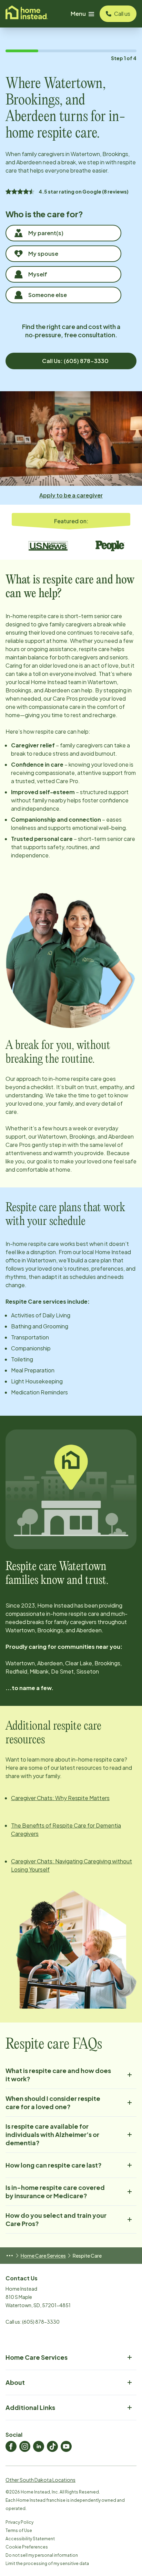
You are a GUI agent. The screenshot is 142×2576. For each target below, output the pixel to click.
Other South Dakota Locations (40, 2480)
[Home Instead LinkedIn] (39, 2446)
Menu (78, 14)
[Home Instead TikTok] (52, 2446)
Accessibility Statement (30, 2539)
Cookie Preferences (27, 2547)
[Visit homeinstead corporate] (27, 14)
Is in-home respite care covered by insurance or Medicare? (55, 2191)
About (15, 2382)
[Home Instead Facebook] (11, 2446)
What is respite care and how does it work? (58, 2075)
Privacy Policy (19, 2522)
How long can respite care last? (54, 2165)
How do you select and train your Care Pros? (56, 2219)
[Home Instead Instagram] (25, 2446)
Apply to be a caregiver (71, 495)
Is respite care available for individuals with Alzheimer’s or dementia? (52, 2134)
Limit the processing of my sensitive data (47, 2563)
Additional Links (30, 2407)
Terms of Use (19, 2530)
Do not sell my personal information (42, 2555)
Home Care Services (43, 2256)
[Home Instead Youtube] (66, 2446)
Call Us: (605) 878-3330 (75, 361)
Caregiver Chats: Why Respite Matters (60, 1798)
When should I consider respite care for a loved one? (53, 2102)
